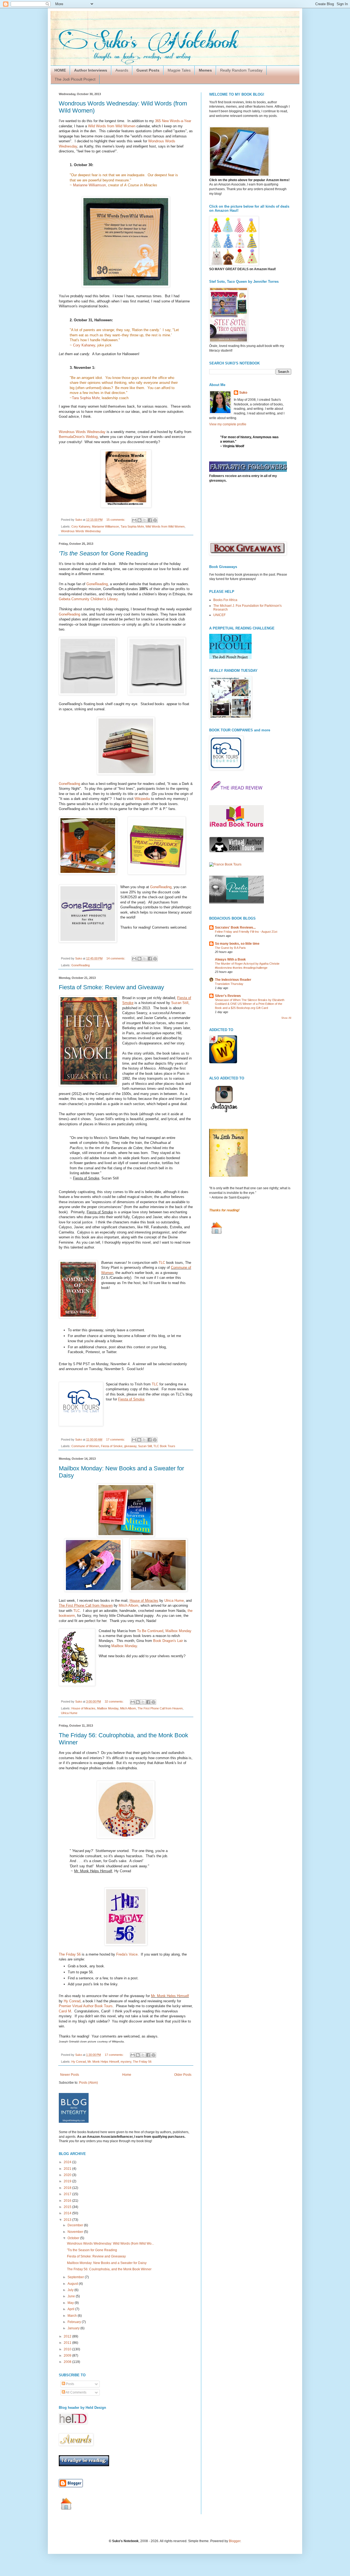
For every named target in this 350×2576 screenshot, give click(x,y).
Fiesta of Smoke (112, 1446)
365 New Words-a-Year (173, 121)
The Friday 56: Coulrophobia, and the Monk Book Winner (109, 2269)
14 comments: (116, 958)
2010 (68, 2349)
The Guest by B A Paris (230, 948)
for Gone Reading (103, 553)
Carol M (65, 2011)
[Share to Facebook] (150, 520)
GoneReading (97, 584)
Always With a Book (230, 959)
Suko (243, 393)
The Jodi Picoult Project (75, 79)
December (76, 2225)
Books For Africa (225, 600)
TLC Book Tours (164, 1446)
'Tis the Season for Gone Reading (92, 2250)
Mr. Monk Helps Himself (170, 1996)
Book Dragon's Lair (168, 1641)
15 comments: (116, 520)
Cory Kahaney (84, 345)
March (73, 2316)
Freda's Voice (127, 1954)
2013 (68, 2220)
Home (127, 2075)
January (74, 2328)
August (73, 2284)
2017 (68, 2194)
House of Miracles (83, 1708)
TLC (162, 1263)
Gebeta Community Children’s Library (88, 599)
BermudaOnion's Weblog (78, 437)
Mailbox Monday (178, 1631)
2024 (68, 2162)
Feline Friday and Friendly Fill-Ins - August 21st (246, 932)
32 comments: (115, 1701)
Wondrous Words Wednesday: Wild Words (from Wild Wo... (110, 2244)
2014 (68, 2213)
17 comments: (116, 1439)
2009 (68, 2356)
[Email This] (134, 520)
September (76, 2277)
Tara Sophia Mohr (86, 398)
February (75, 2322)
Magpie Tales (179, 70)
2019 (68, 2181)
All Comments (76, 2392)
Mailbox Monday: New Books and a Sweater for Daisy (107, 2263)
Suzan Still (180, 1003)
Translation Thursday (229, 984)
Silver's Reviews (228, 996)
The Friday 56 (70, 1954)
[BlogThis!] (139, 520)
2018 (68, 2188)
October (74, 2238)
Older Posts (183, 2075)
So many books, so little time (237, 944)
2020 (68, 2175)
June (72, 2296)
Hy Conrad (72, 2001)
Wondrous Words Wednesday (82, 432)
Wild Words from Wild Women (112, 126)
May (71, 2303)
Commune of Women (85, 1446)
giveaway (130, 1446)
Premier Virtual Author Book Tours (86, 2006)
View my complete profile (228, 424)
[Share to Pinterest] (155, 520)
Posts (70, 2384)
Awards (122, 70)
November (76, 2232)
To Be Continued (150, 1631)
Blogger (235, 2541)
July (71, 2290)
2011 (68, 2343)
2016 (68, 2201)
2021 (68, 2169)
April (71, 2309)
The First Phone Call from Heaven (160, 1708)
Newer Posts (70, 2075)
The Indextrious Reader (233, 980)
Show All (286, 1018)
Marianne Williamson (89, 185)
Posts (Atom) (88, 2083)
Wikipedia (142, 799)
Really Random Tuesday (241, 70)
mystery (126, 2062)
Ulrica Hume (174, 1601)
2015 (68, 2207)
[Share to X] (145, 520)
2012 (68, 2336)
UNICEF (219, 615)
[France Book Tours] (225, 864)
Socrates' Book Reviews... (235, 928)
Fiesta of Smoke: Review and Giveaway (111, 987)
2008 (68, 2362)
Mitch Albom (129, 1605)
